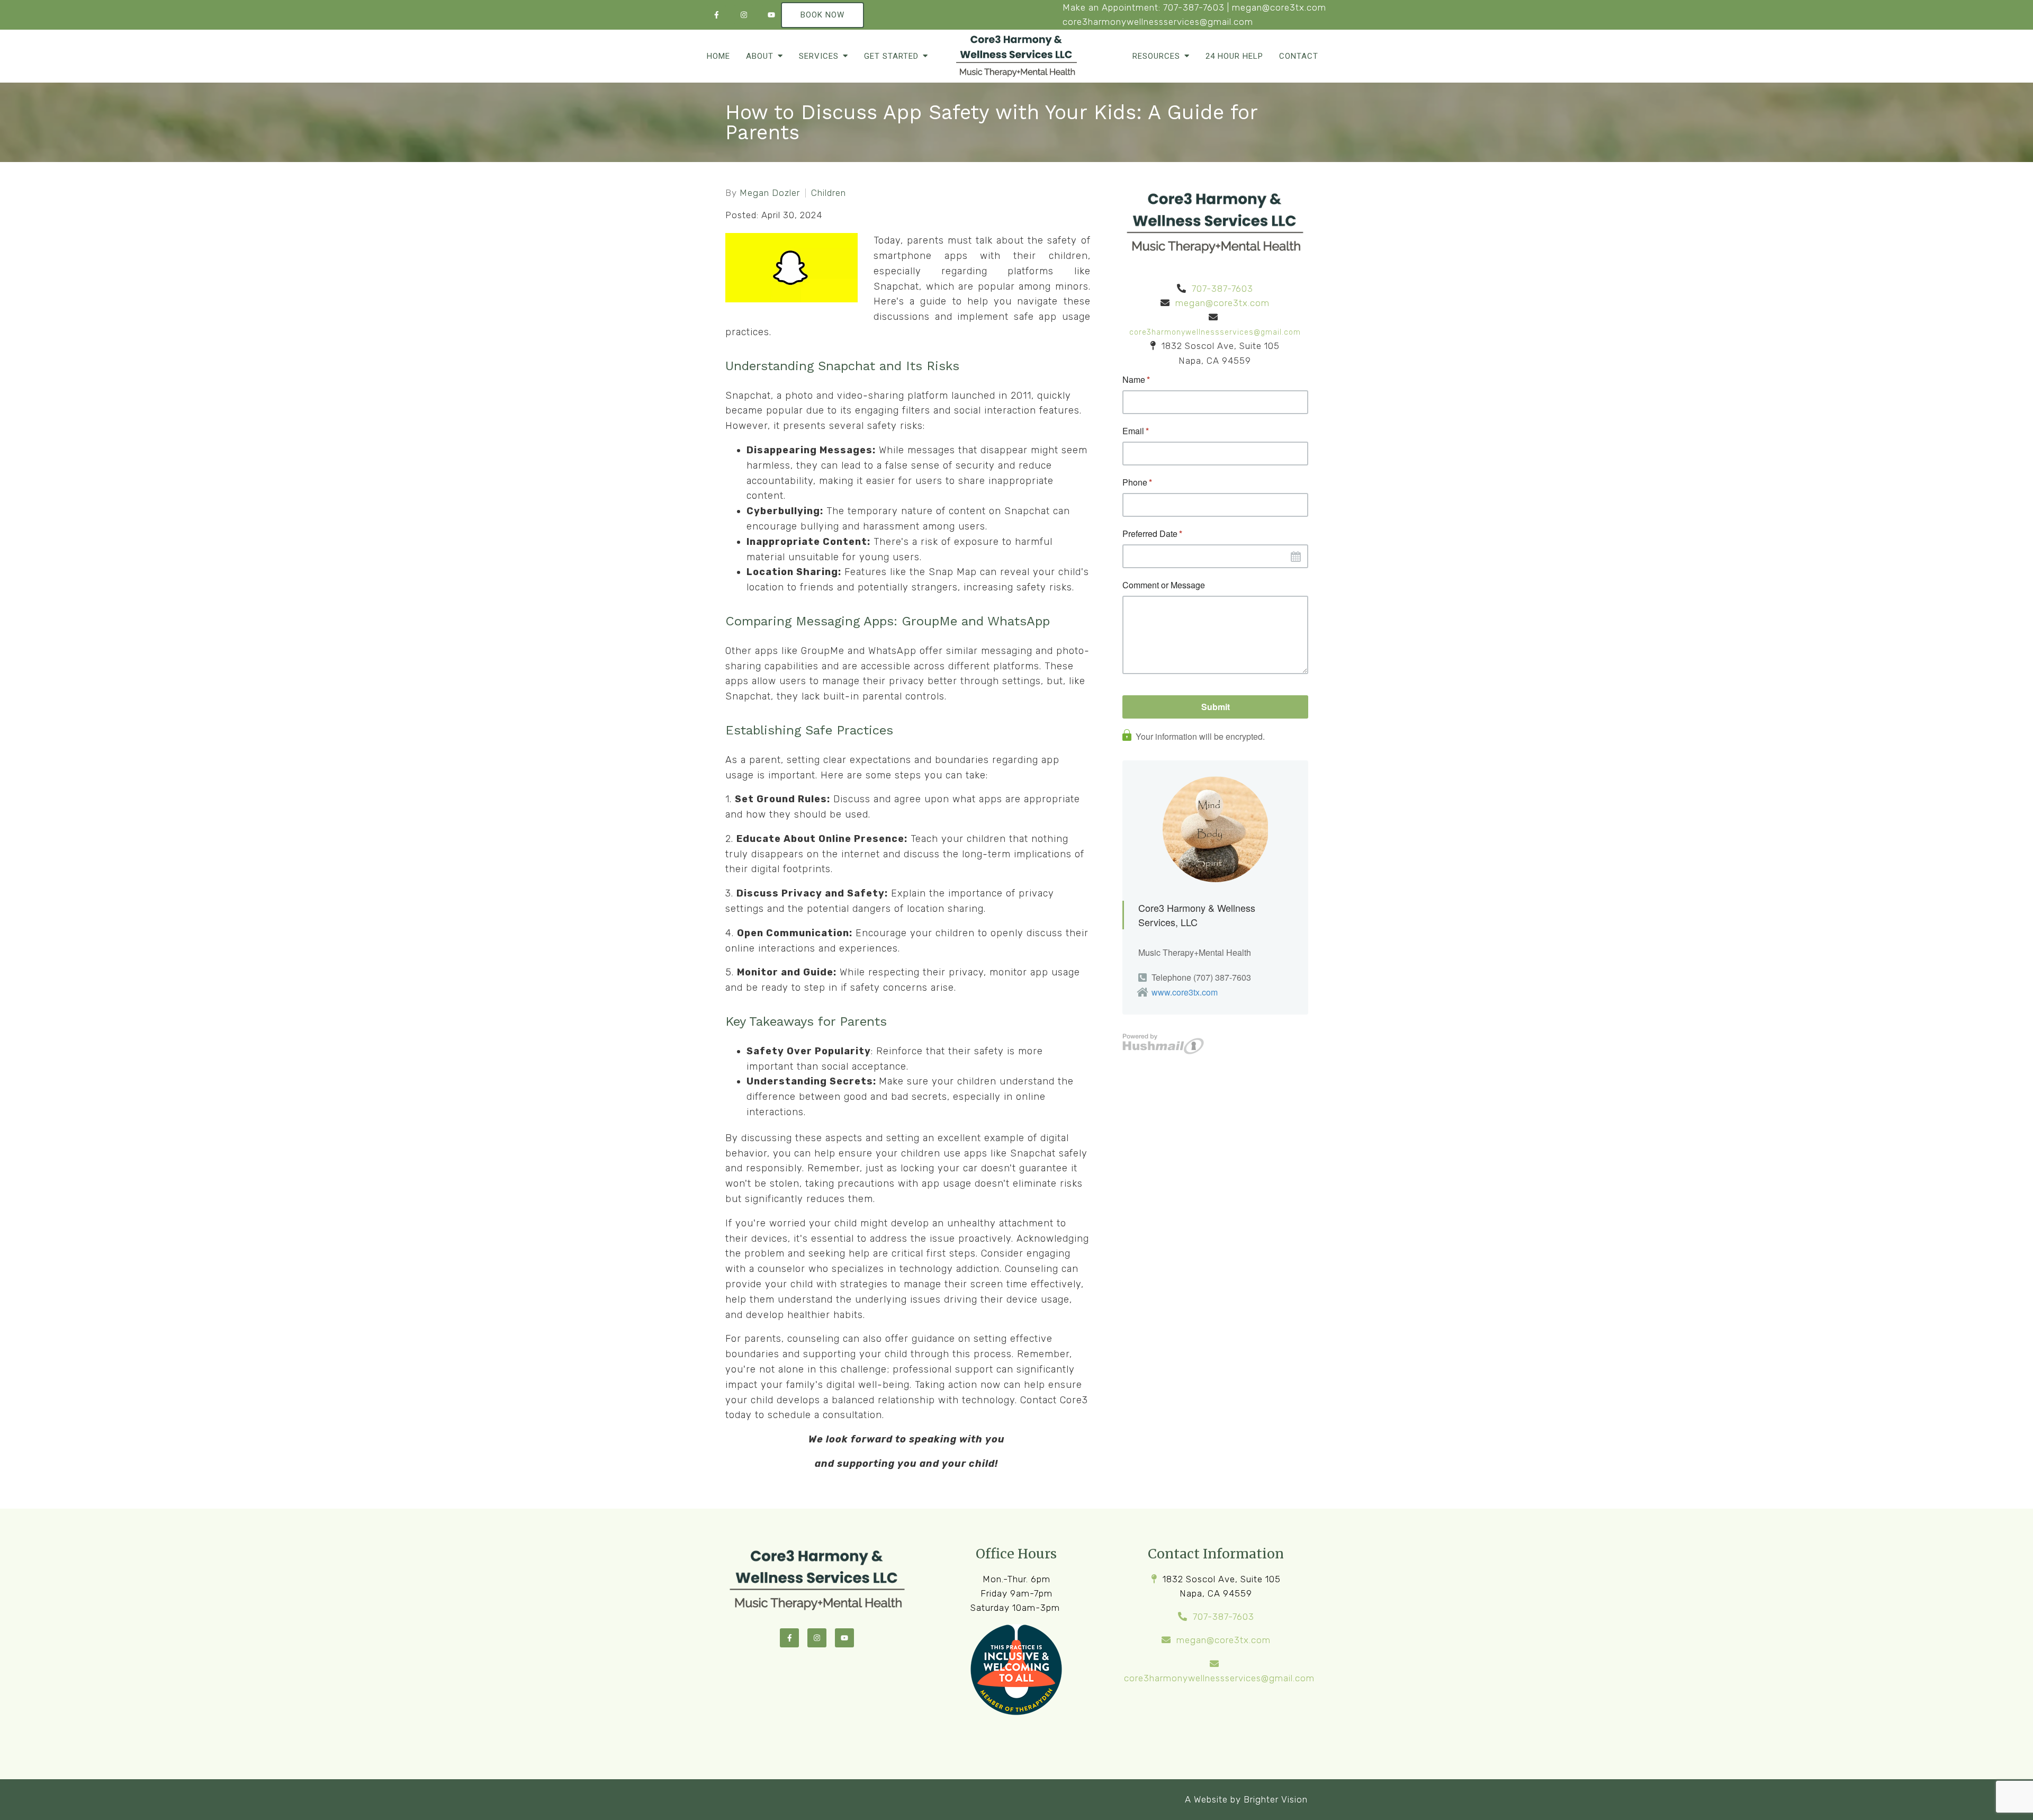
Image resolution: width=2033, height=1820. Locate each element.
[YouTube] (771, 15)
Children (829, 193)
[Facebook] (716, 15)
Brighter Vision (1276, 1799)
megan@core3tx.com (1279, 7)
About (760, 56)
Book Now (822, 15)
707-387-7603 (1194, 7)
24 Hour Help (1234, 56)
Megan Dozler (770, 193)
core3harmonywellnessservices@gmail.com (1158, 22)
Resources (1156, 56)
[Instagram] (744, 15)
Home (718, 56)
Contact (1299, 56)
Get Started (891, 56)
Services (819, 56)
